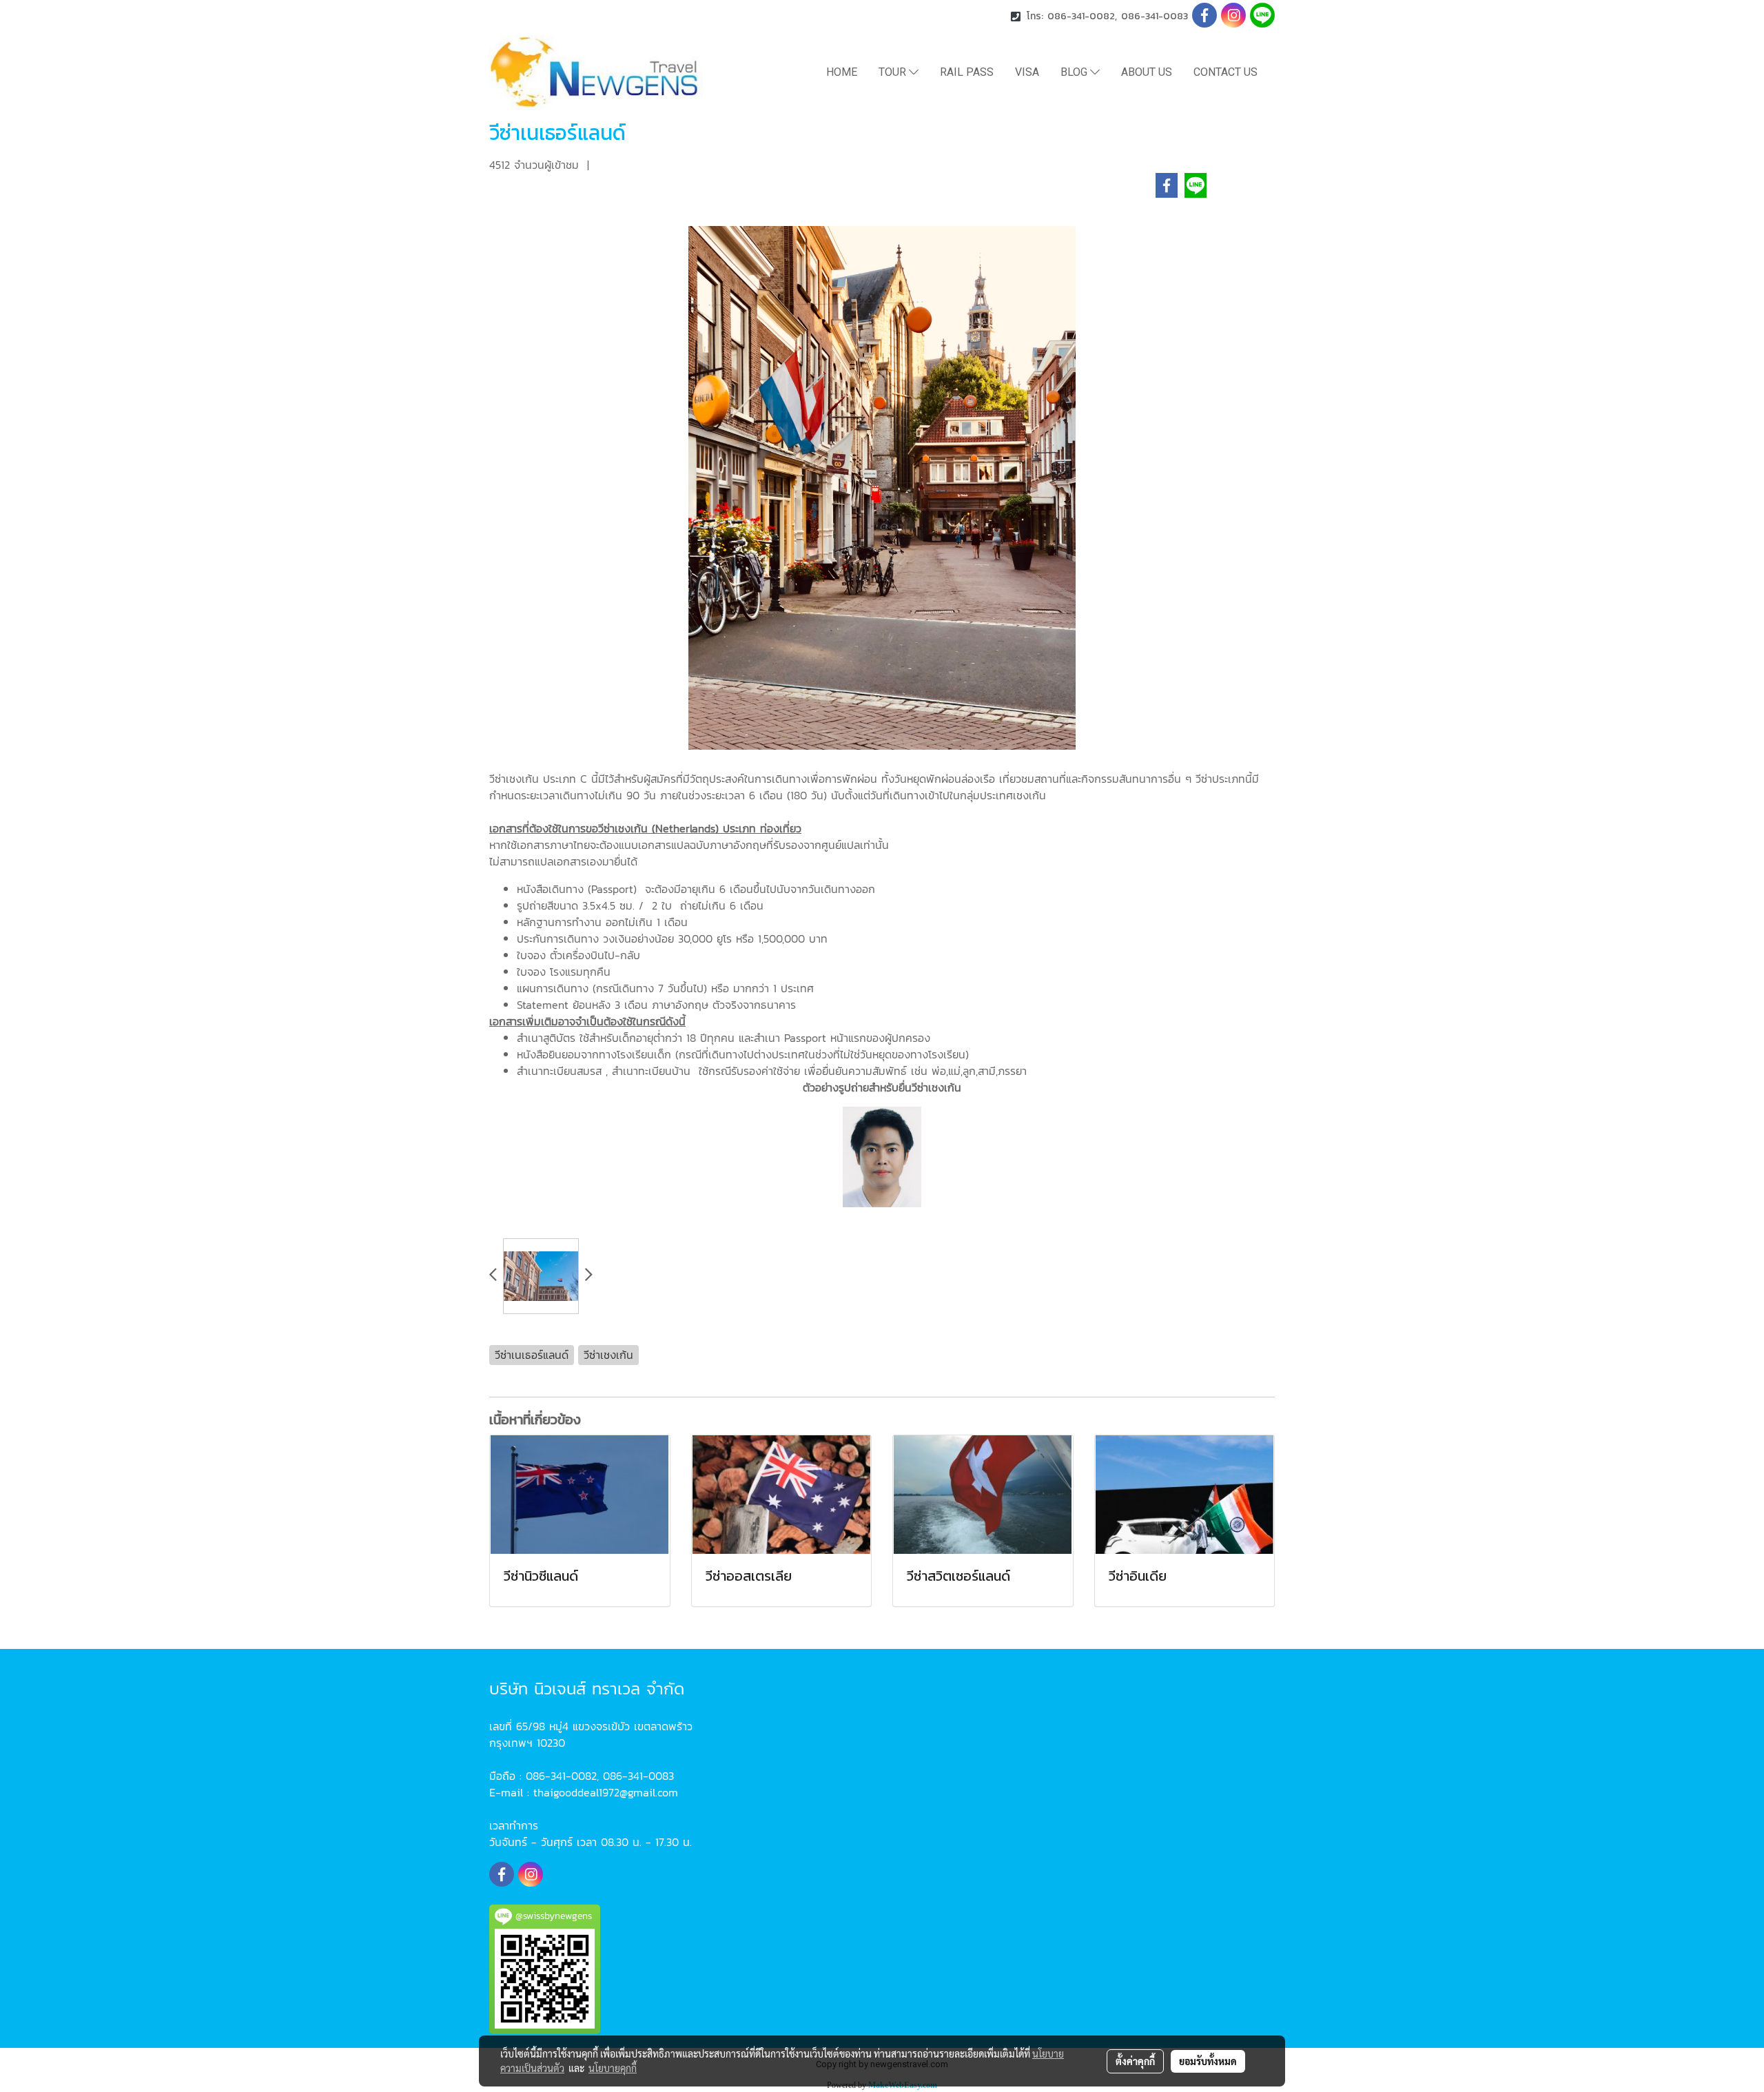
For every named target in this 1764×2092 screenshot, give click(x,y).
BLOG (1075, 72)
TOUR (894, 72)
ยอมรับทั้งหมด (1208, 2061)
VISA (1027, 72)
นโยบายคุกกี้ (613, 2068)
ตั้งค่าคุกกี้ (1135, 2061)
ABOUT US (1147, 72)
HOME (842, 72)
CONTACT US (1225, 72)
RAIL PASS (967, 72)
